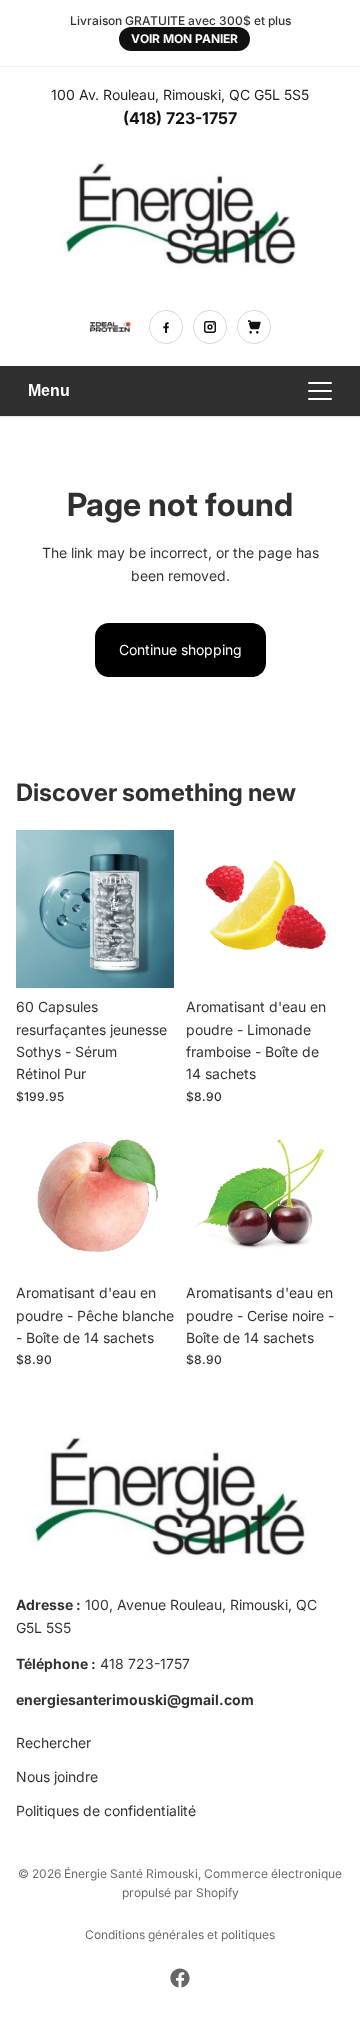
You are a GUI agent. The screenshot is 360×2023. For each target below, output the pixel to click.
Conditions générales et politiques (180, 1934)
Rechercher (53, 1742)
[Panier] (254, 327)
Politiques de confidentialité (106, 1811)
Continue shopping (180, 649)
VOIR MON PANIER (184, 38)
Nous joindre (57, 1776)
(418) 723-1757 (180, 118)
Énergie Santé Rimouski (131, 1873)
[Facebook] (166, 327)
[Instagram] (210, 327)
